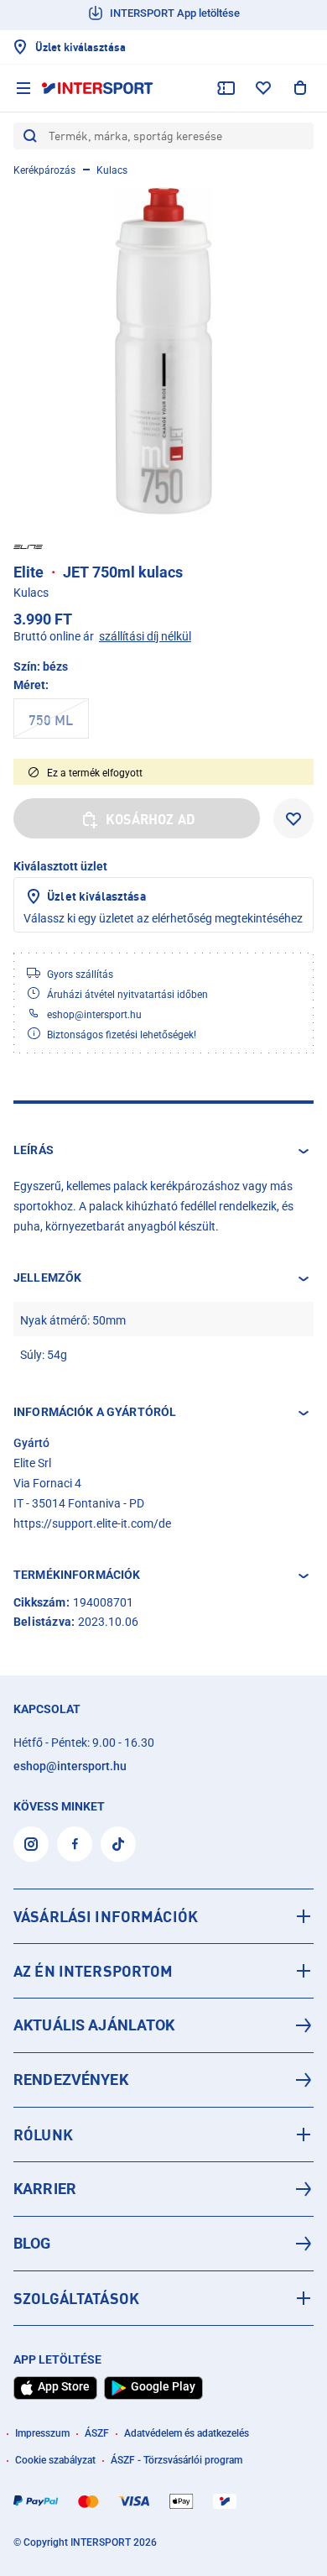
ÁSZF (97, 2433)
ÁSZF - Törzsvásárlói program (176, 2460)
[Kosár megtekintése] (300, 88)
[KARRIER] (163, 2189)
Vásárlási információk (106, 1916)
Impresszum (42, 2433)
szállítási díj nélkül (145, 636)
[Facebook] (75, 1844)
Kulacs (112, 170)
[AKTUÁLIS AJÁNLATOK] (163, 2025)
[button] (163, 1151)
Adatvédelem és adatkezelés (187, 2433)
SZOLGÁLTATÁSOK (76, 2298)
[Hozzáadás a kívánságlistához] (293, 818)
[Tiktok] (118, 1844)
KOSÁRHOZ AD (151, 819)
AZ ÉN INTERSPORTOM (93, 1971)
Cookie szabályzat (55, 2460)
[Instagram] (31, 1844)
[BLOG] (163, 2244)
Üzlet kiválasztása (96, 896)
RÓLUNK (43, 2134)
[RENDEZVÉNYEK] (163, 2080)
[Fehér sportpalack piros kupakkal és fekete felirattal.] (163, 351)
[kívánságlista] (263, 88)
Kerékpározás (44, 170)
